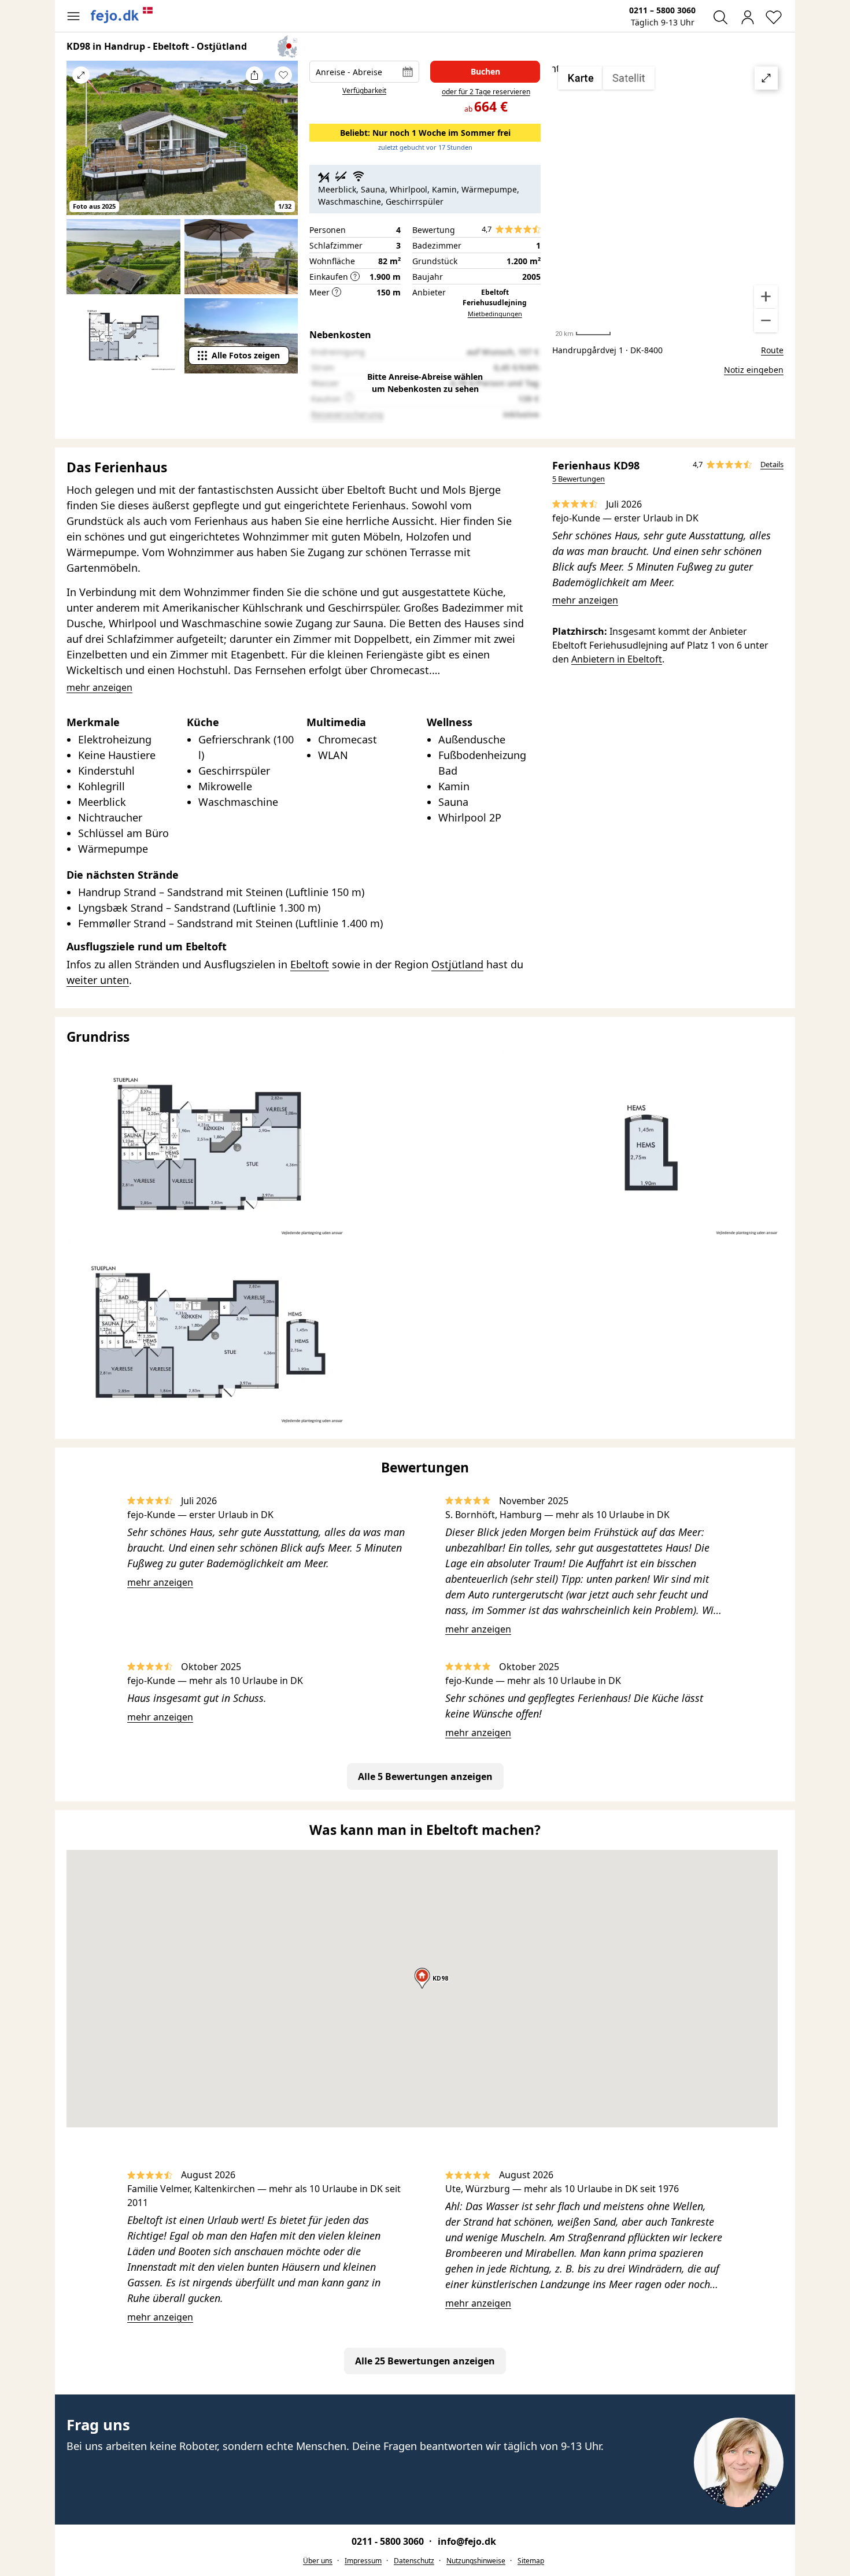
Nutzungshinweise (476, 2561)
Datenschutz (414, 2561)
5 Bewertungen (579, 479)
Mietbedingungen (495, 314)
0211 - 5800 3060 (389, 2541)
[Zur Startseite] (122, 15)
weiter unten (98, 980)
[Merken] (283, 75)
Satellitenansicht (668, 199)
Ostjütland (457, 964)
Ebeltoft (310, 964)
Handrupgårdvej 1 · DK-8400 (607, 350)
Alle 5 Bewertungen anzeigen (425, 1776)
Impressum (363, 2561)
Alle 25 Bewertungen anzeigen (425, 2361)
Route (772, 350)
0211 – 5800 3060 (662, 10)
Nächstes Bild (283, 146)
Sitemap (531, 2561)
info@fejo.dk (467, 2541)
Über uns (318, 2561)
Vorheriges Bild (81, 146)
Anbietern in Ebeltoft (617, 659)
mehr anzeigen (585, 600)
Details (772, 464)
